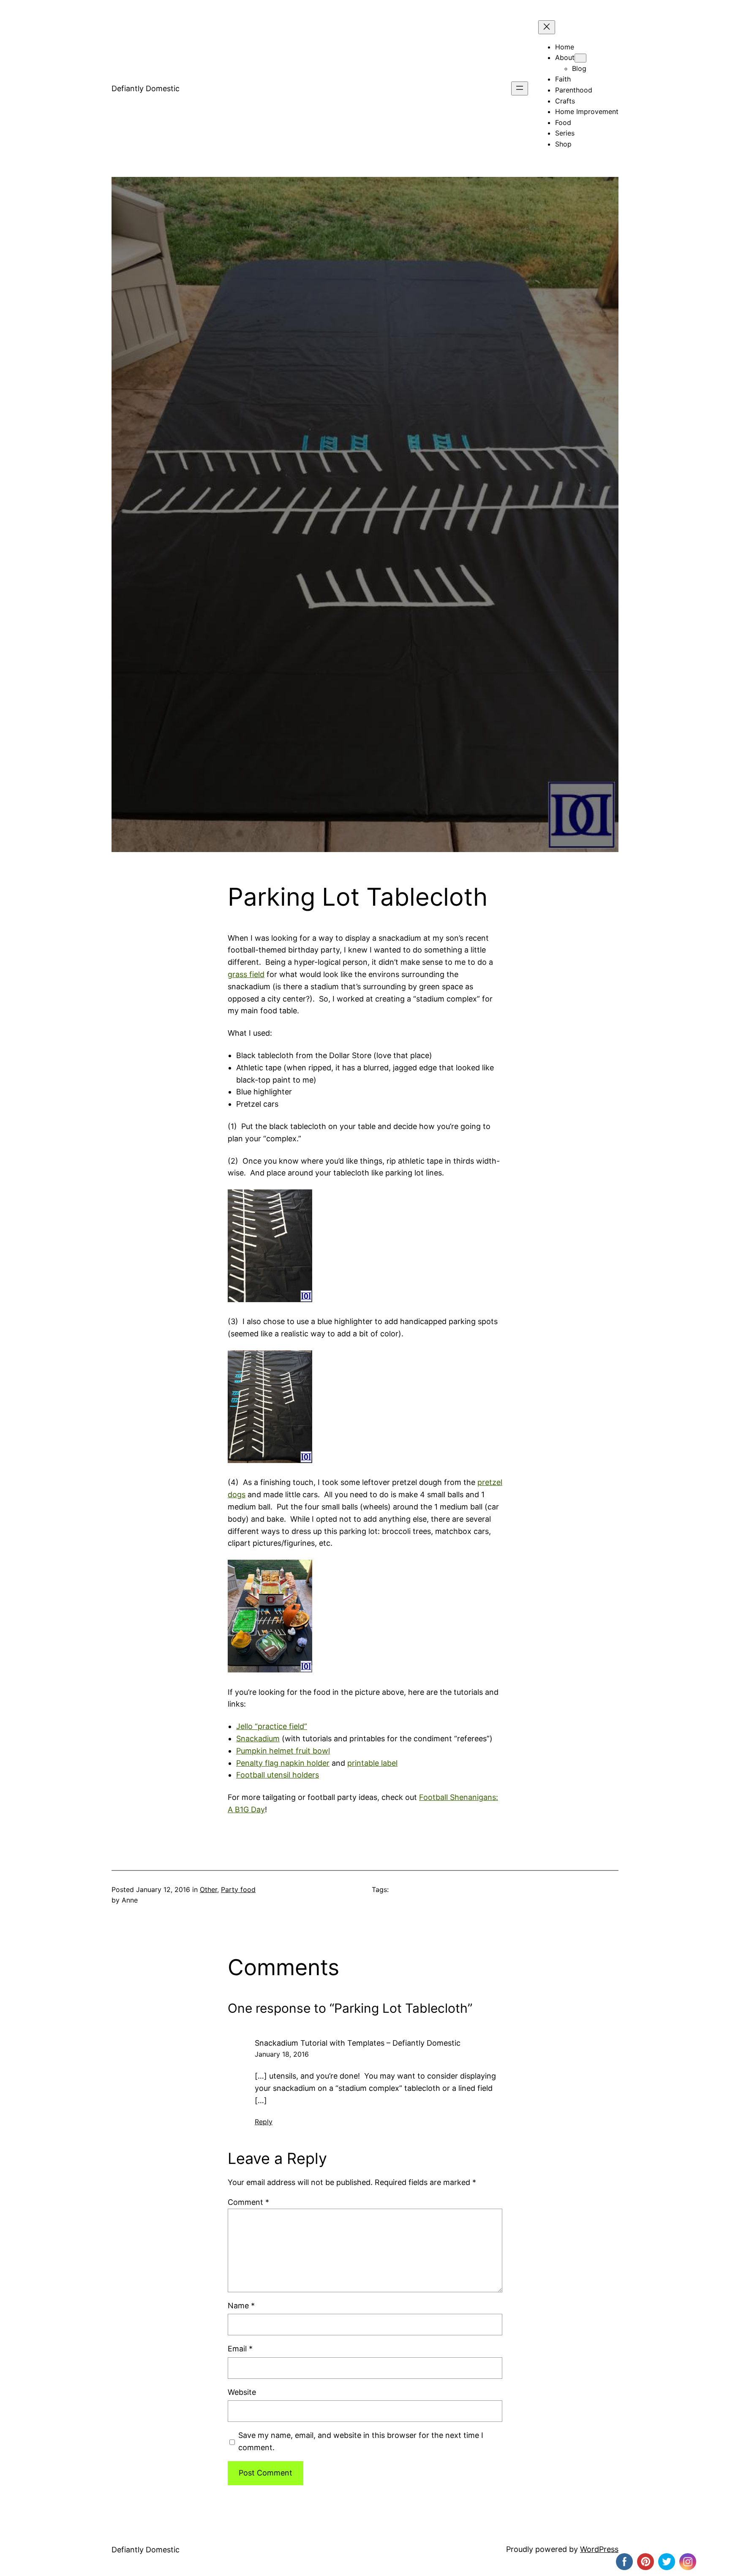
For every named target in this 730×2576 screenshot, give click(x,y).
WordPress (599, 2549)
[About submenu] (580, 58)
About (565, 57)
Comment (248, 2202)
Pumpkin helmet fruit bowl (283, 1751)
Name (241, 2306)
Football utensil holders (278, 1775)
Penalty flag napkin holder (283, 1763)
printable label (372, 1763)
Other (208, 1889)
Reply (264, 2122)
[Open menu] (520, 88)
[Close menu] (547, 27)
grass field (246, 974)
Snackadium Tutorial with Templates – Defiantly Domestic (358, 2043)
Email (240, 2349)
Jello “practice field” (272, 1726)
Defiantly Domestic (146, 88)
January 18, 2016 (282, 2054)
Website (242, 2392)
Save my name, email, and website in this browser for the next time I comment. (361, 2441)
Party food (238, 1889)
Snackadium (258, 1739)
